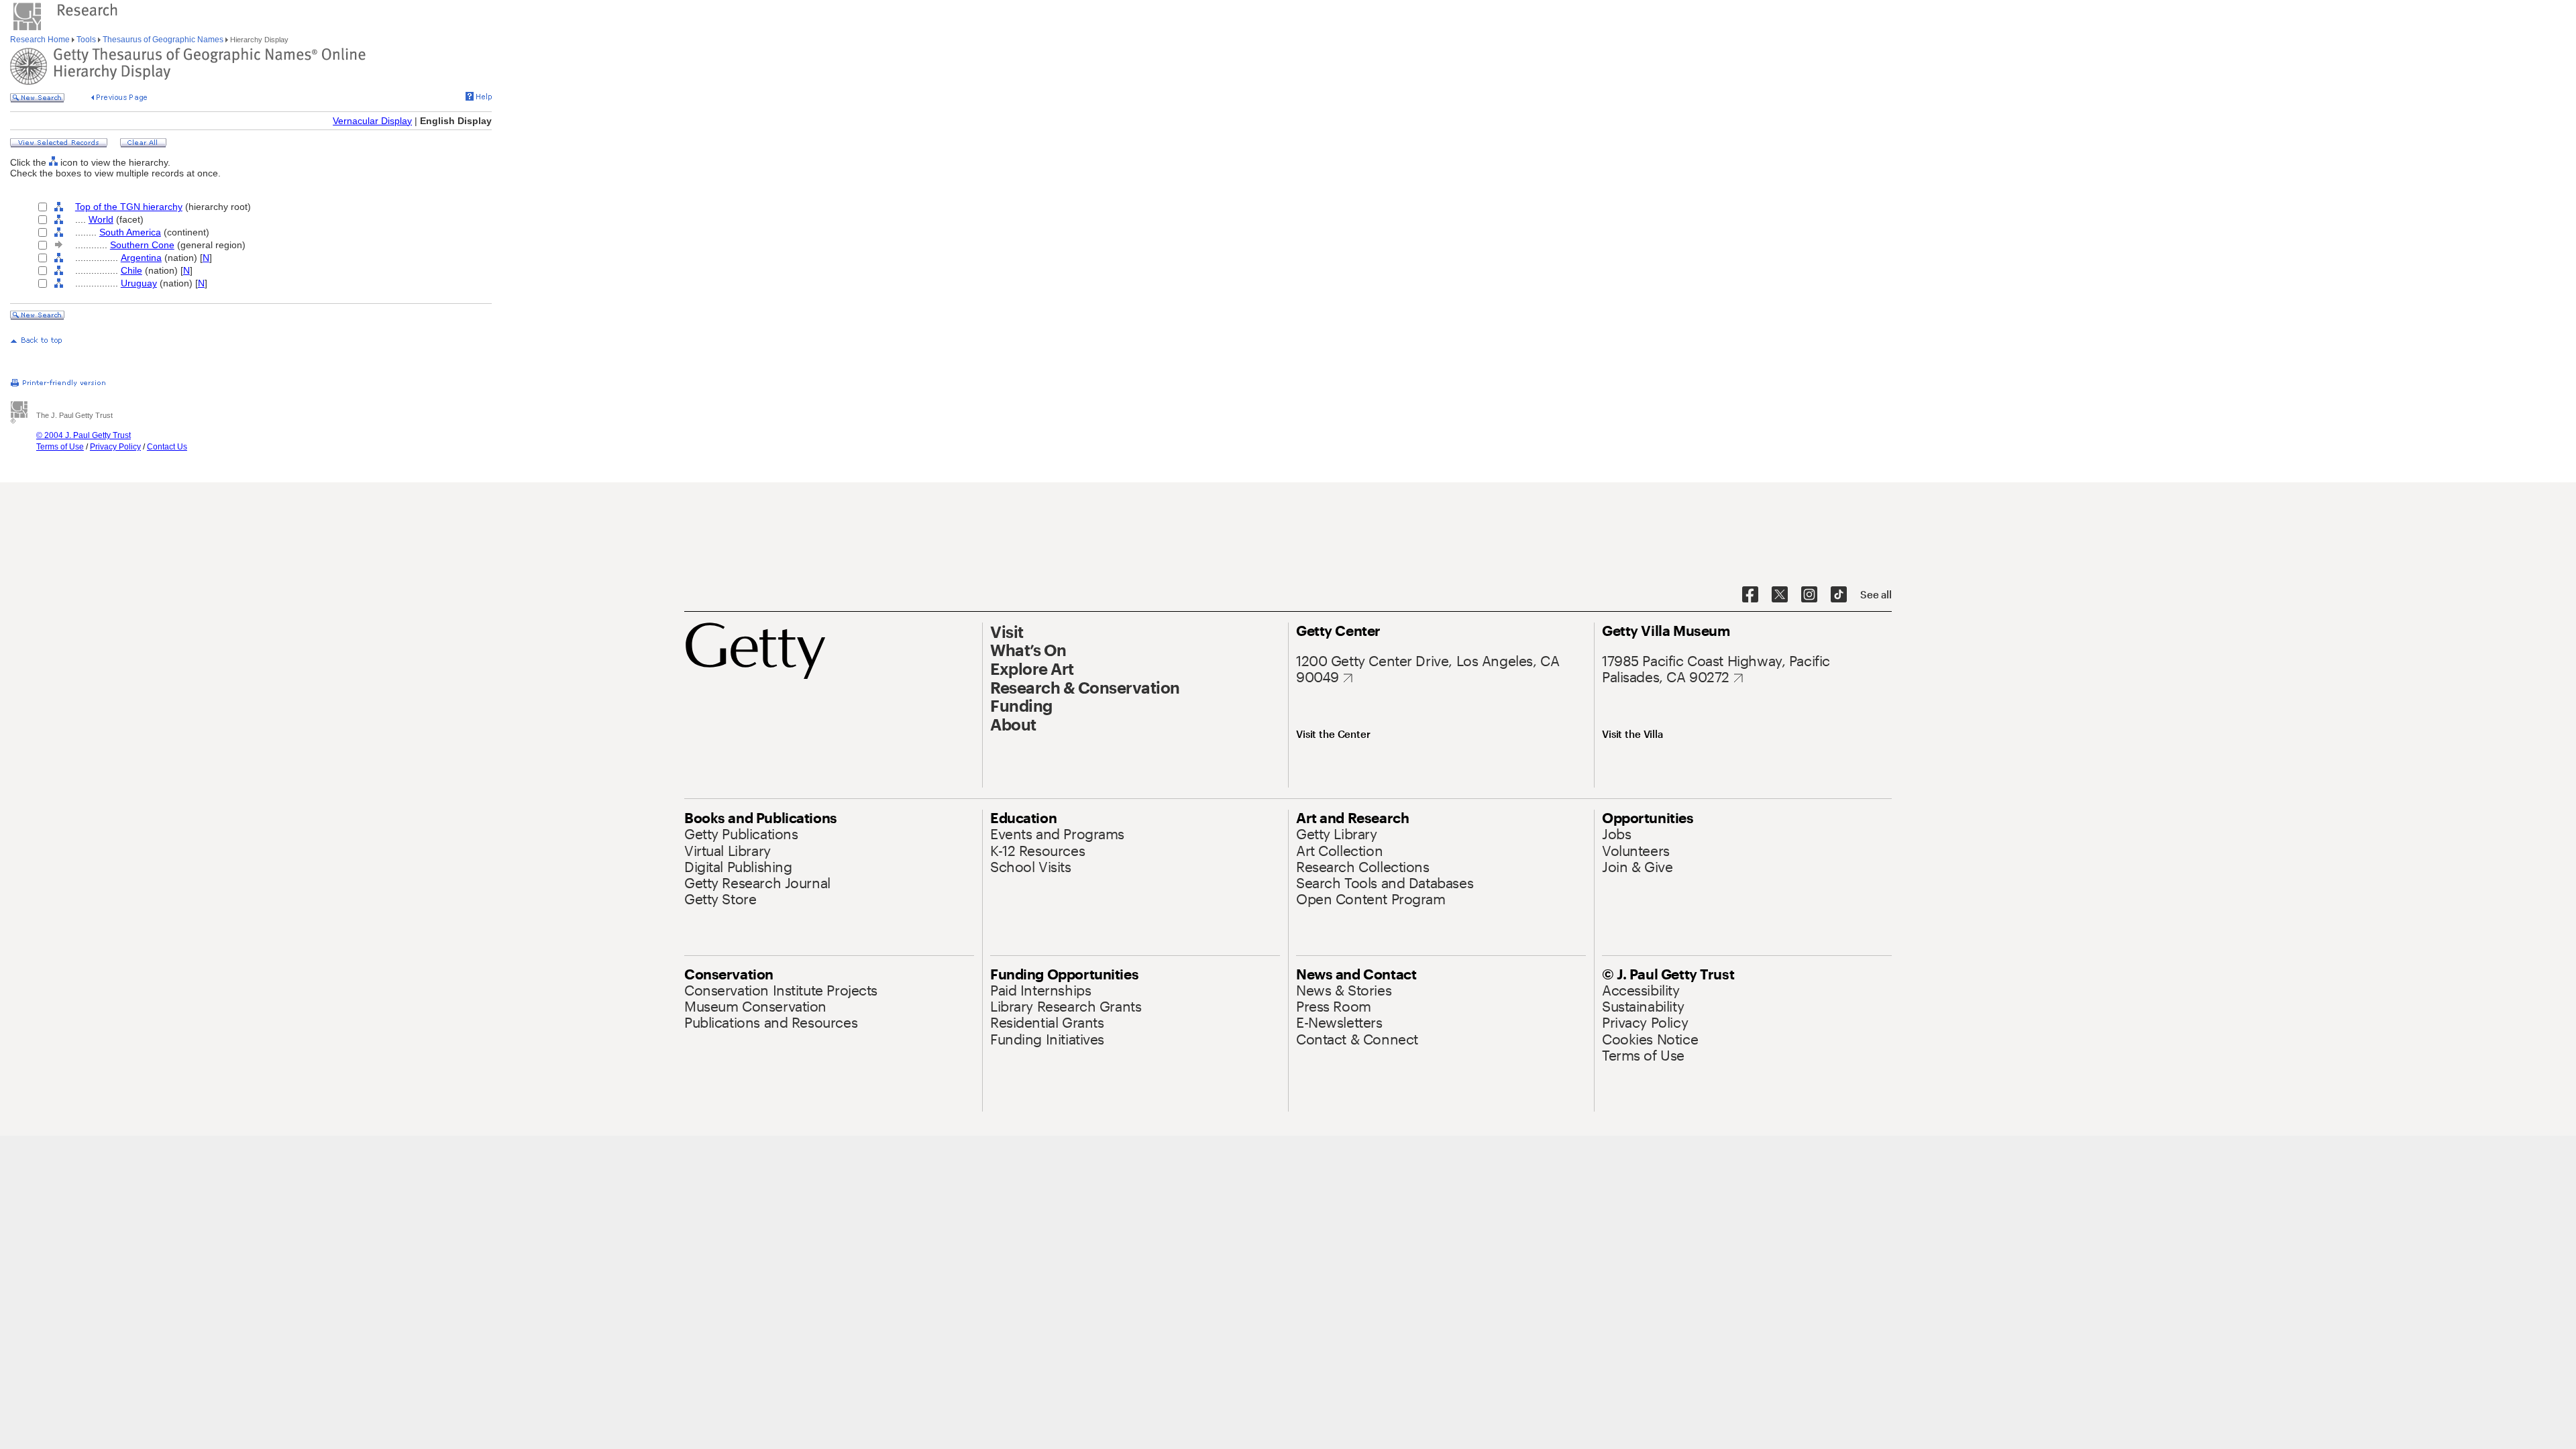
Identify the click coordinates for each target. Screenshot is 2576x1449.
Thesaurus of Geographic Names (163, 40)
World (101, 219)
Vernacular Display (372, 121)
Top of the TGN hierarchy (129, 207)
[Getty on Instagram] (1809, 595)
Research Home (41, 40)
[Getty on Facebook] (1750, 595)
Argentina (141, 258)
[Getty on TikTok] (1839, 595)
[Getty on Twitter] (1780, 595)
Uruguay (139, 283)
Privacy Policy (115, 447)
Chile (131, 270)
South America (130, 232)
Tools (86, 40)
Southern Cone (142, 245)
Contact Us (167, 447)
